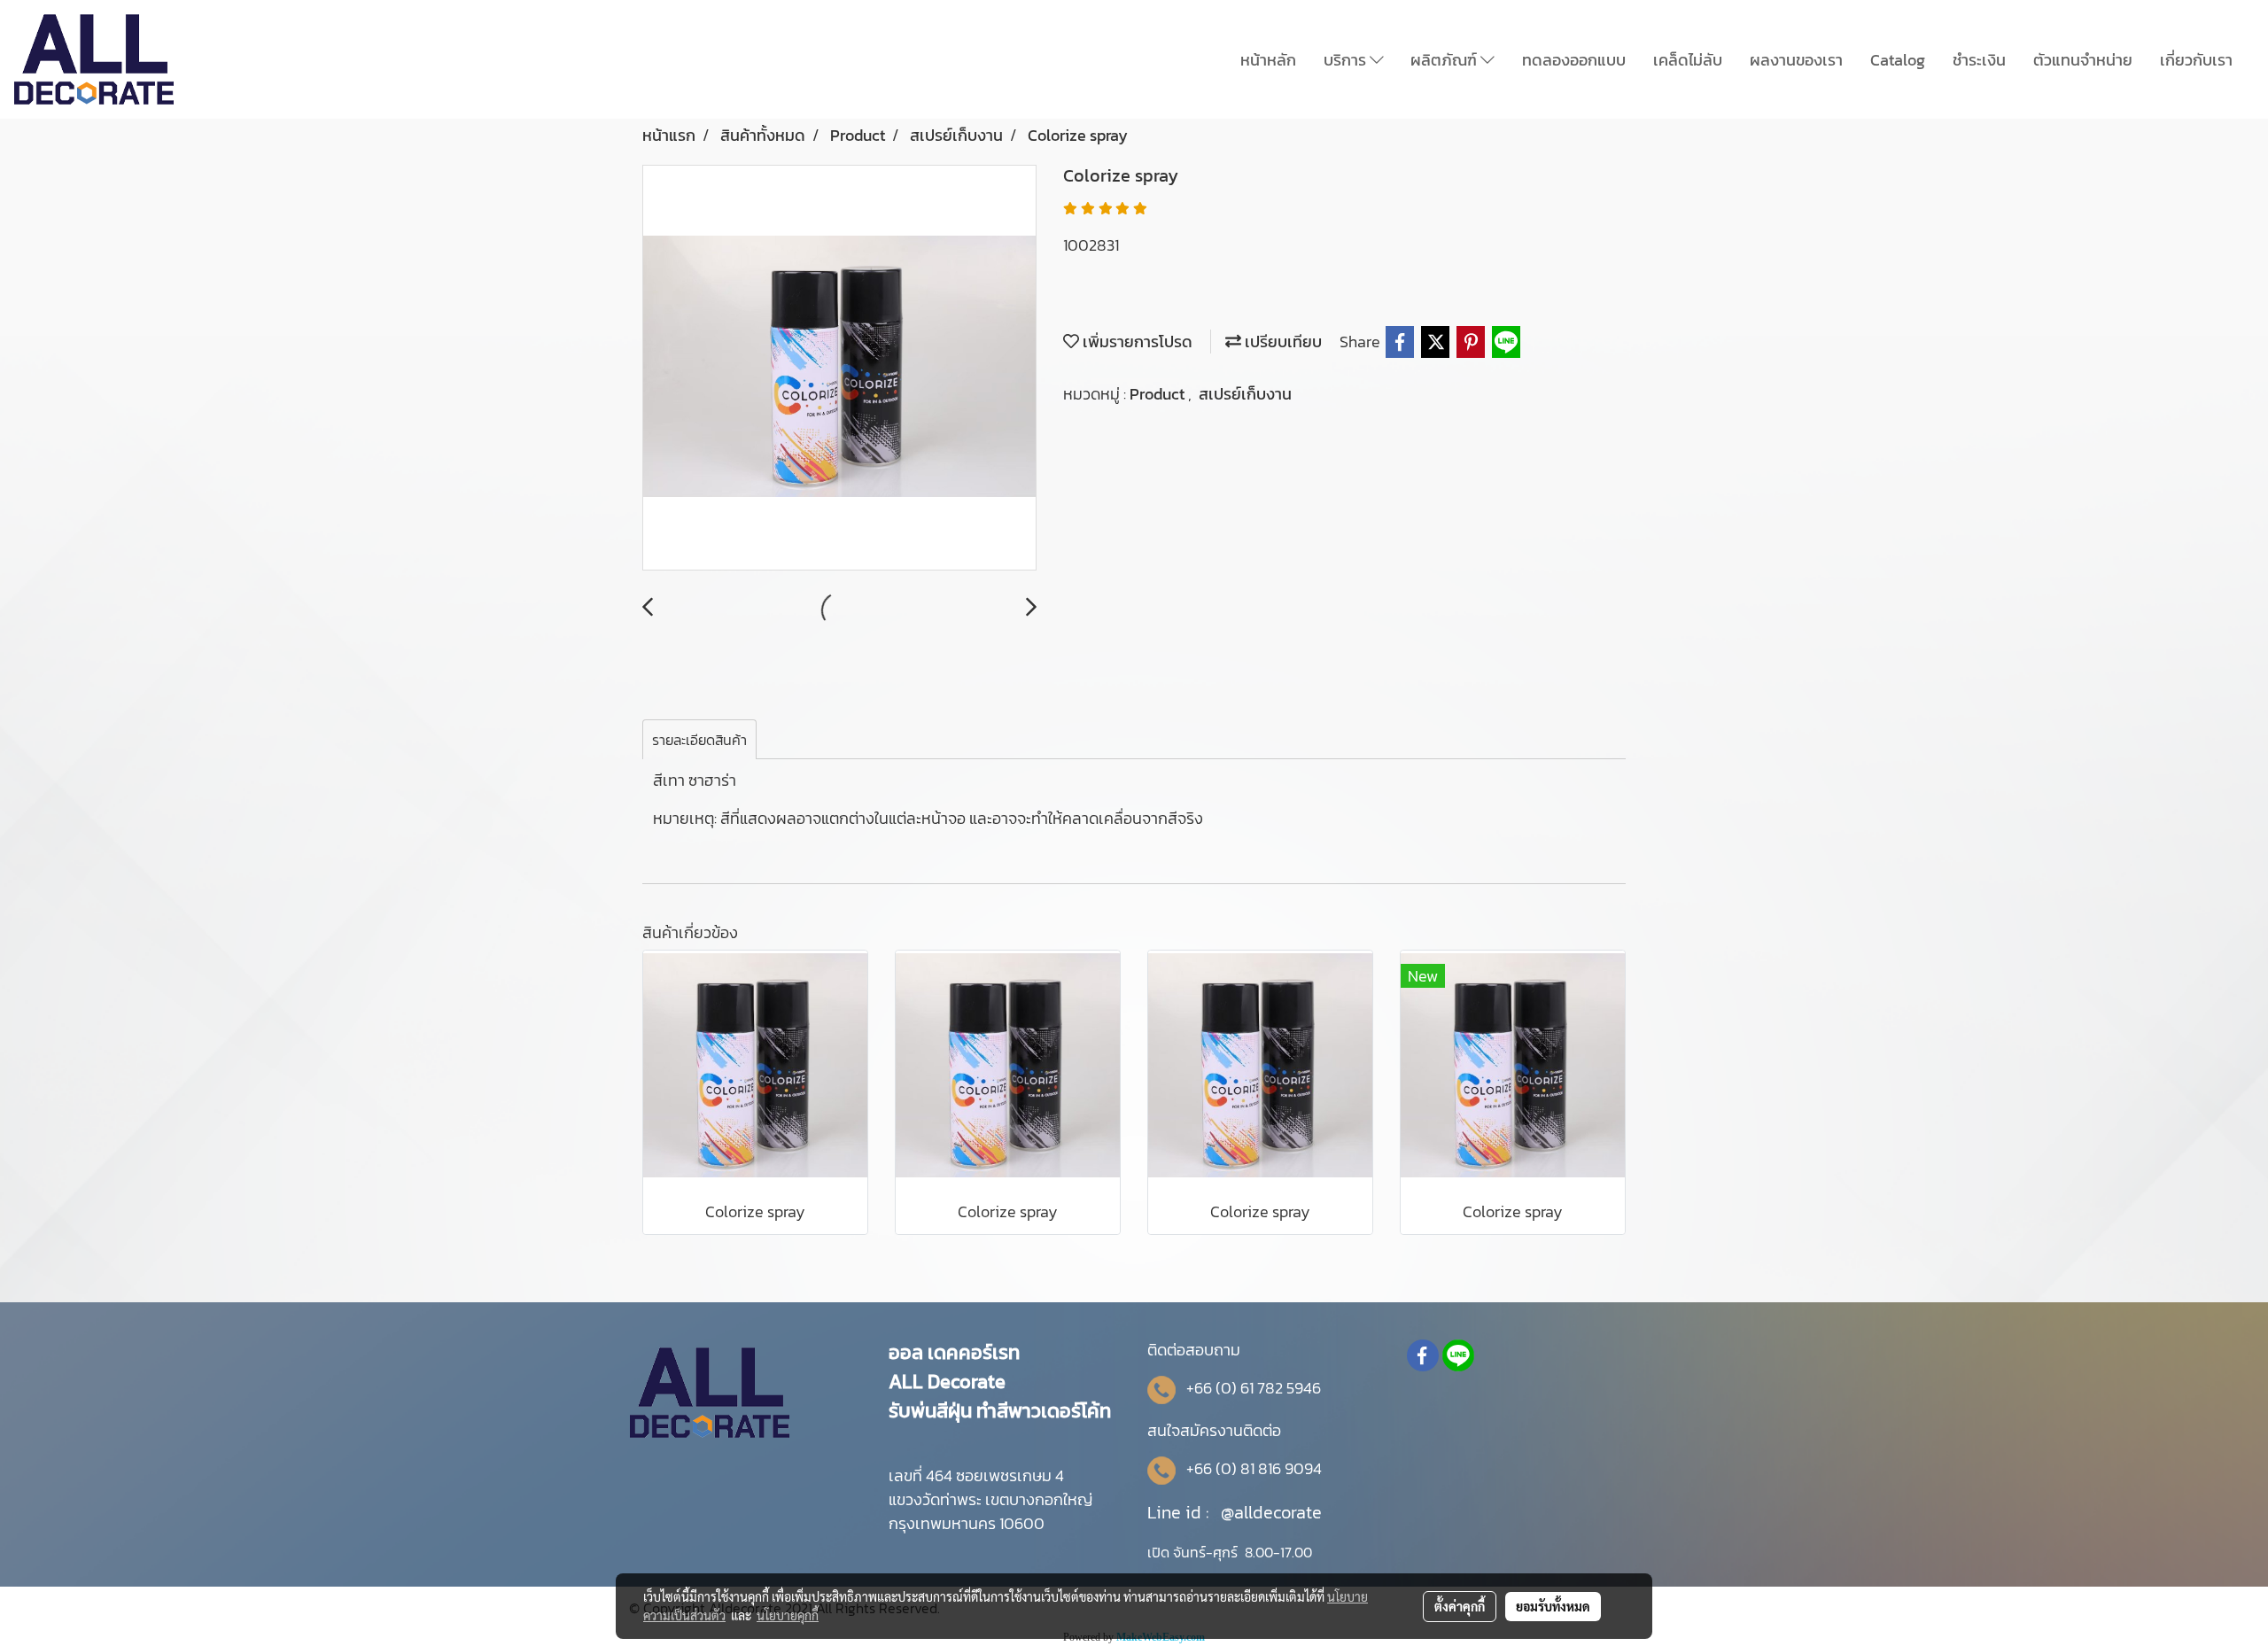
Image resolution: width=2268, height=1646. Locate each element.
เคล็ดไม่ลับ (1688, 60)
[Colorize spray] (839, 369)
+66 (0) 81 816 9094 (1254, 1468)
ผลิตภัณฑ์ (1445, 60)
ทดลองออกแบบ (1574, 60)
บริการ (1347, 60)
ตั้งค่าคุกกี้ (1460, 1606)
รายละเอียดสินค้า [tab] (699, 740)
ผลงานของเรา (1796, 60)
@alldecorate (1271, 1512)
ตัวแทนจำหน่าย (2083, 60)
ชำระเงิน (1979, 60)
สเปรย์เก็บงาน (1245, 394)
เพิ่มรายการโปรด (1136, 342)
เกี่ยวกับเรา (2196, 60)
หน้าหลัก (1268, 60)
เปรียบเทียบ (1282, 342)
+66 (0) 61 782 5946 (1254, 1388)
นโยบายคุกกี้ (788, 1615)
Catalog (1898, 60)
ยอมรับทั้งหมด (1553, 1606)
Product (1159, 394)
